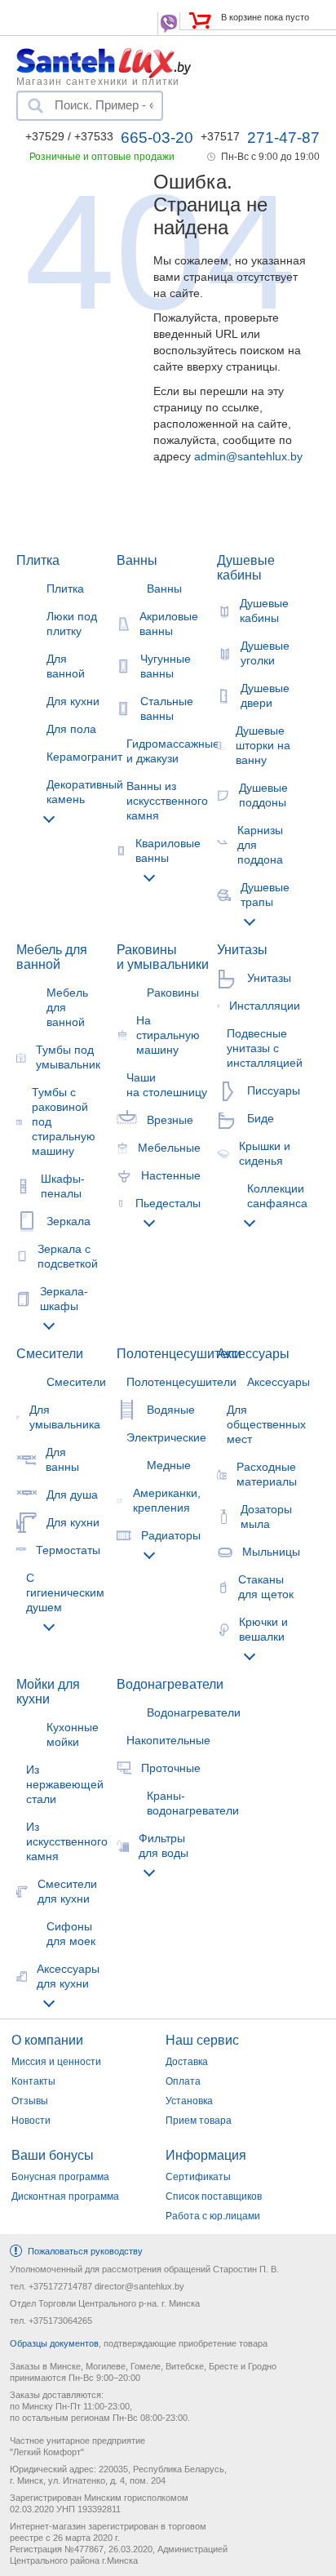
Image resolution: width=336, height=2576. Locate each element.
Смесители (50, 1354)
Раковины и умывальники (163, 957)
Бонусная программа (60, 2177)
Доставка (187, 2062)
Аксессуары (253, 1354)
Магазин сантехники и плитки (98, 81)
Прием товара (199, 2121)
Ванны (137, 560)
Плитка (38, 560)
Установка (189, 2101)
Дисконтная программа (65, 2196)
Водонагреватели (170, 1684)
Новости (31, 2121)
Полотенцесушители (179, 1354)
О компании (47, 2040)
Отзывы (30, 2101)
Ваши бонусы (53, 2155)
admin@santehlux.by (248, 456)
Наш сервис (202, 2040)
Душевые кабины (246, 568)
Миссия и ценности (56, 2062)
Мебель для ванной (52, 957)
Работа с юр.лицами (213, 2216)
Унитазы (242, 950)
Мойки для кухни (48, 1692)
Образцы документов (54, 2343)
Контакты (33, 2081)
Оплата (183, 2081)
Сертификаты (198, 2177)
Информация (206, 2155)
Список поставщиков (214, 2196)
